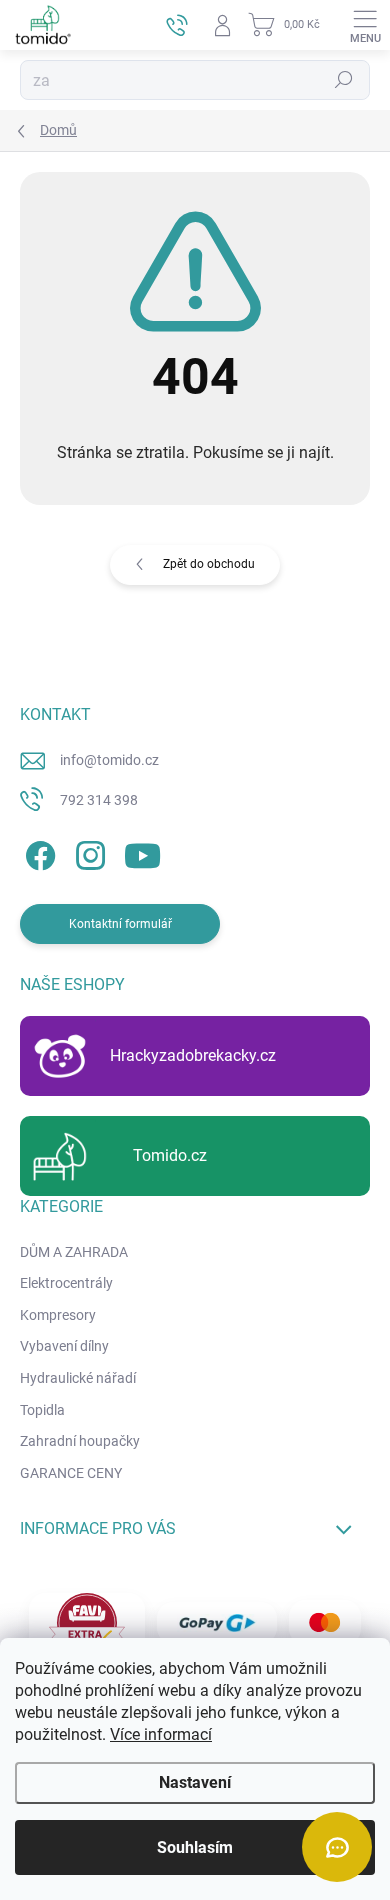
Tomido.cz (170, 1155)
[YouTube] (142, 852)
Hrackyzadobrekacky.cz (193, 1055)
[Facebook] (37, 852)
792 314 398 (99, 800)
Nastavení (195, 1782)
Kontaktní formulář (120, 924)
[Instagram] (87, 852)
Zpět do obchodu (209, 564)
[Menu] (365, 25)
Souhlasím (195, 1847)
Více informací (161, 1734)
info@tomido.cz (109, 760)
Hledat (344, 80)
